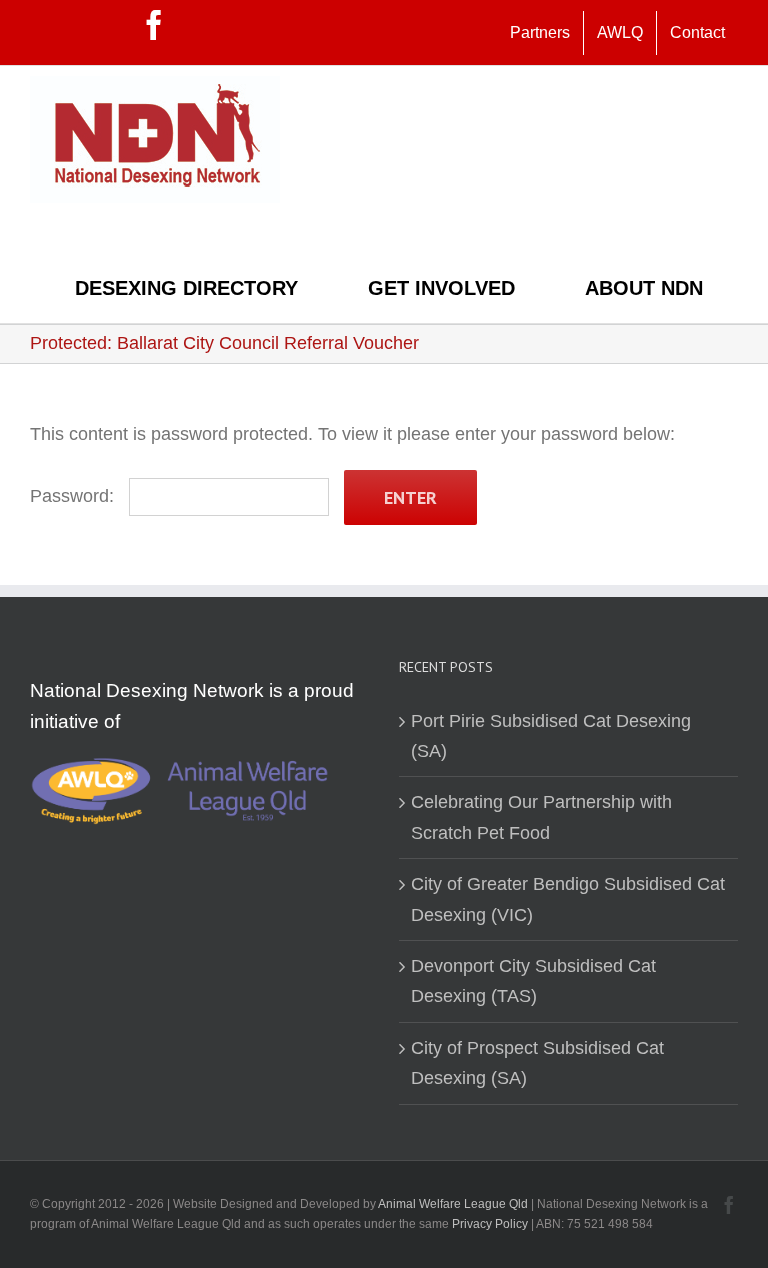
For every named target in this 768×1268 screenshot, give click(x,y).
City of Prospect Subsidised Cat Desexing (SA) (537, 1063)
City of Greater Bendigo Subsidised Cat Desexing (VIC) (568, 899)
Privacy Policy (491, 1224)
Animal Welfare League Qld (453, 1204)
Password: (74, 496)
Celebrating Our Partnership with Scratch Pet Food (541, 817)
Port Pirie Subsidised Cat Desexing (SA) (551, 736)
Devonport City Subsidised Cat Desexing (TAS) (533, 981)
